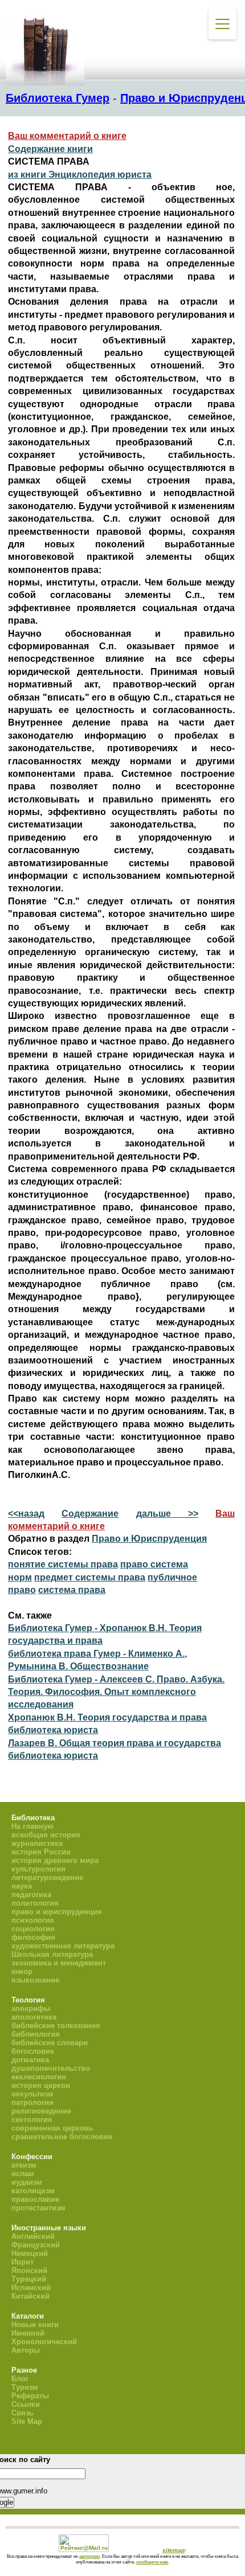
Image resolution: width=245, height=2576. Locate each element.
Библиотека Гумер (58, 98)
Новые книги (35, 2325)
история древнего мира (55, 1860)
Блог (20, 2379)
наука (22, 1886)
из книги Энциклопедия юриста (80, 175)
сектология (32, 2120)
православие (35, 2199)
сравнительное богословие (62, 2137)
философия (33, 1937)
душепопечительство (51, 2068)
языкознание (35, 1980)
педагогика (31, 1895)
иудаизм (27, 2182)
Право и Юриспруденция (149, 1539)
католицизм (33, 2191)
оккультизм (32, 2094)
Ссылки (26, 2404)
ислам (23, 2174)
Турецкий (29, 2279)
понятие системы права (63, 1564)
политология (35, 1903)
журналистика (37, 1843)
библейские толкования (56, 2026)
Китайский (30, 2296)
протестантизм (38, 2208)
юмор (22, 1971)
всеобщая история (46, 1835)
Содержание (90, 1514)
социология (33, 1929)
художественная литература (63, 1946)
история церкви (41, 2085)
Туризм (25, 2387)
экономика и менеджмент (59, 1963)
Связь (23, 2413)
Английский (33, 2236)
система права (72, 1590)
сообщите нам (152, 2562)
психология (33, 1920)
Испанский (31, 2288)
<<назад (26, 1514)
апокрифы (31, 2008)
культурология (38, 1869)
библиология (36, 2034)
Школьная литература (52, 1954)
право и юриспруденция (57, 1912)
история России (41, 1852)
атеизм (24, 2165)
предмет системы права (90, 1577)
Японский (29, 2270)
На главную (32, 1826)
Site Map (27, 2421)
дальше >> (167, 1514)
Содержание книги (50, 149)
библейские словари (50, 2043)
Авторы (26, 2350)
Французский (36, 2245)
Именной (28, 2333)
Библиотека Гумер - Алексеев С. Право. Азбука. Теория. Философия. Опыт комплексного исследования (116, 1692)
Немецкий (30, 2253)
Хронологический (44, 2342)
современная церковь (52, 2128)
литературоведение (47, 1877)
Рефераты (30, 2396)
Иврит (23, 2262)
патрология (32, 2102)
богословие (33, 2051)
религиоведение (41, 2111)
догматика (30, 2060)
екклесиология (39, 2077)
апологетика (34, 2017)
